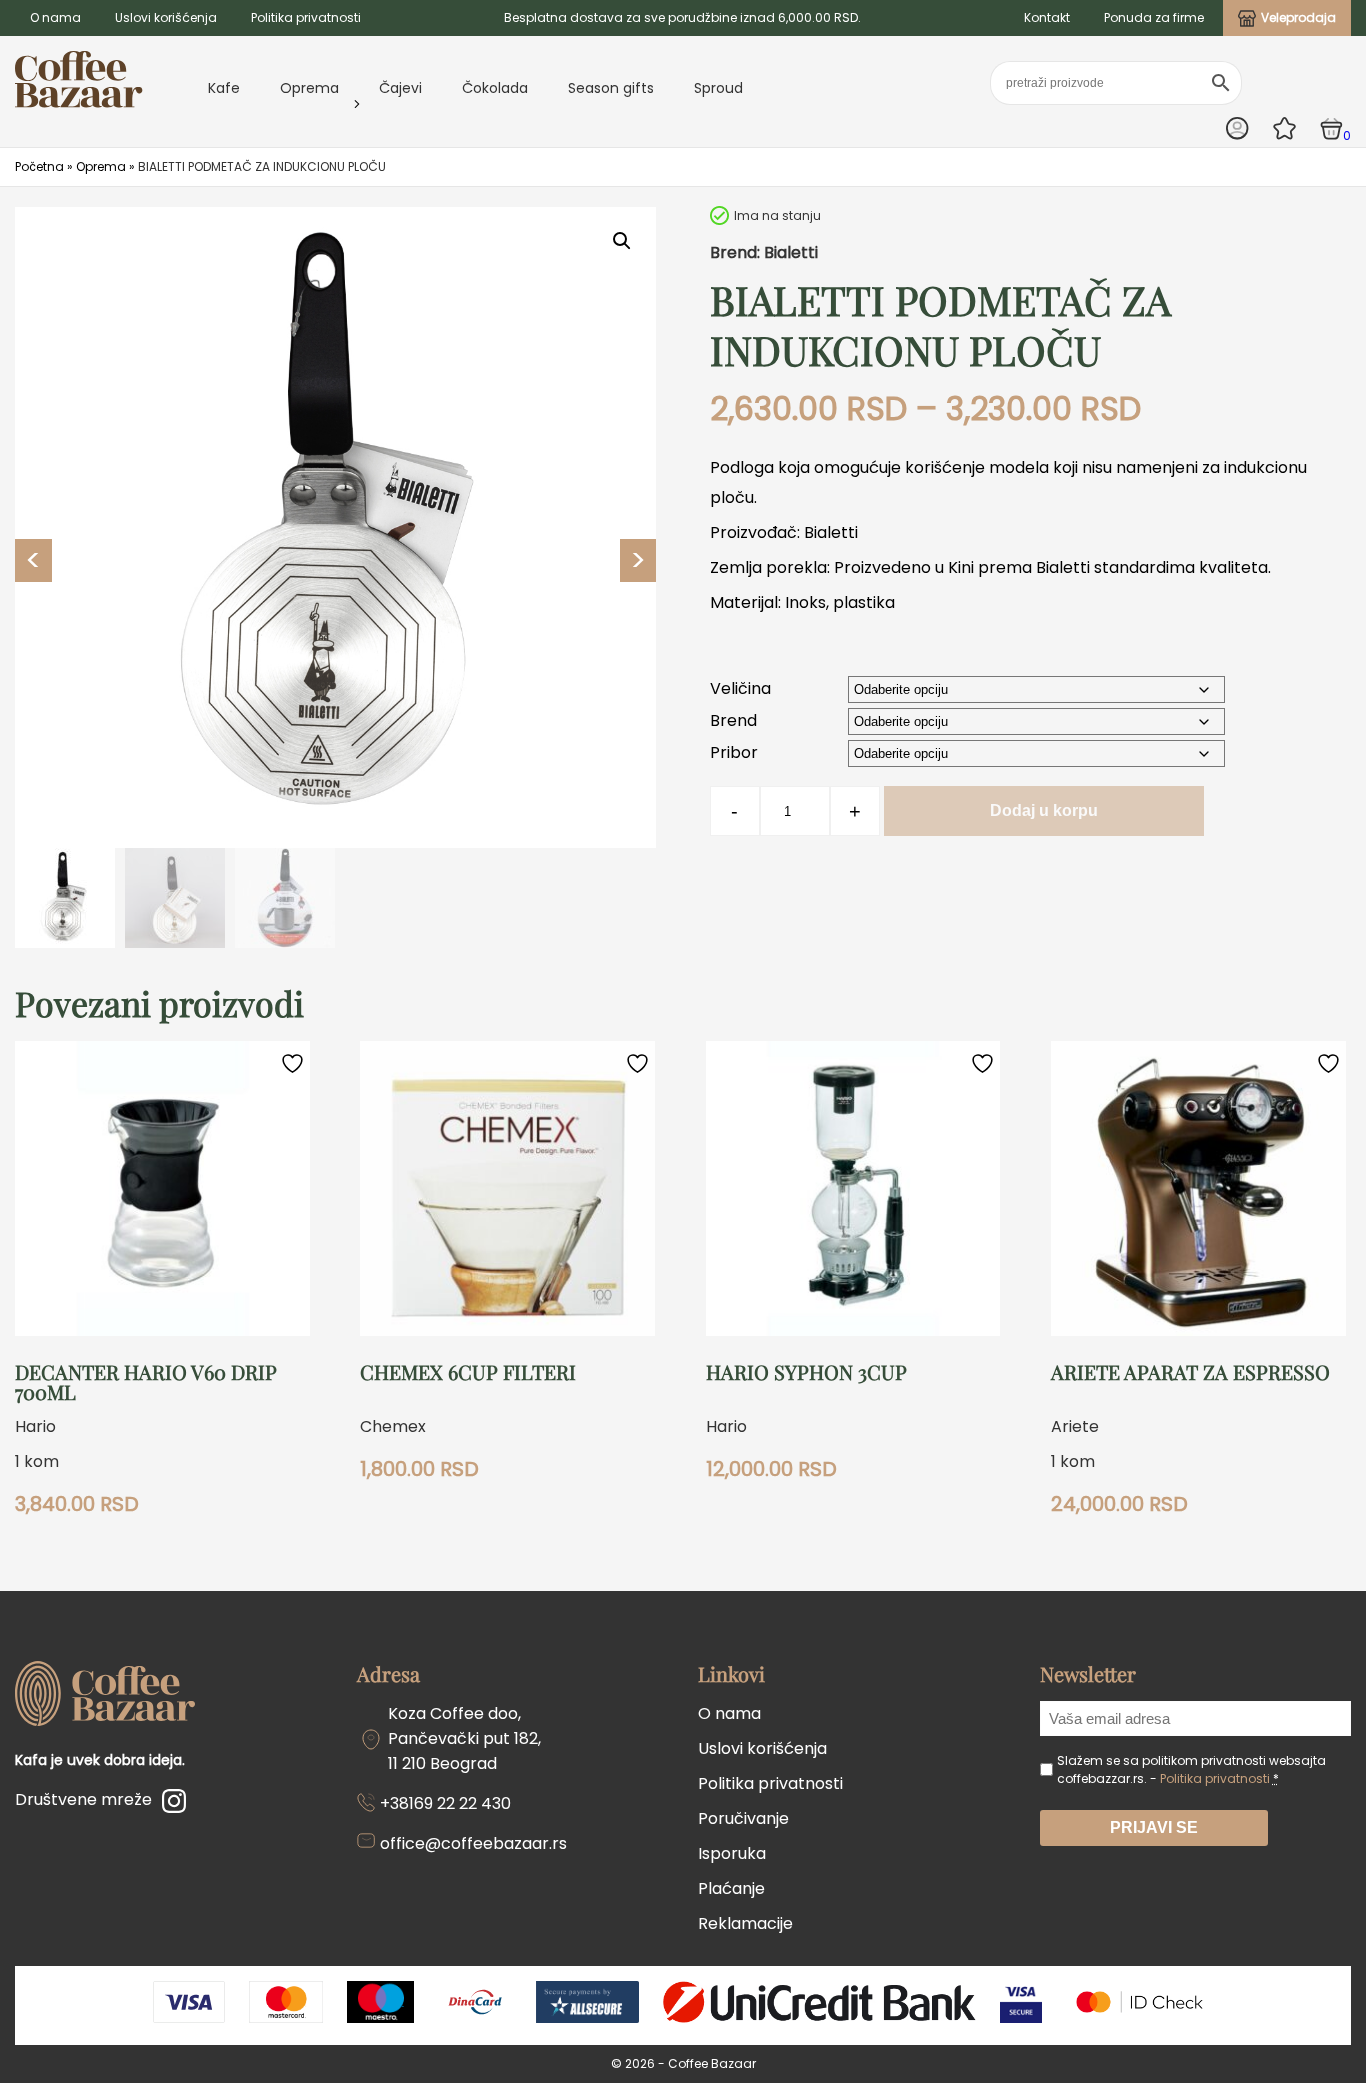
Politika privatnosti (306, 17)
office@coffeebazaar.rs (473, 1843)
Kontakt (1047, 17)
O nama (55, 17)
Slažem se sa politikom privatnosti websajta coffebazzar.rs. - (1191, 1769)
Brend (733, 720)
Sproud (718, 88)
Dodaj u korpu (1044, 810)
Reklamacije (745, 1923)
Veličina (740, 688)
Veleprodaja (1298, 17)
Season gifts (611, 88)
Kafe (224, 88)
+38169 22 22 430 (445, 1803)
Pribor (734, 752)
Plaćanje (731, 1888)
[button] (622, 241)
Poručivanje (743, 1818)
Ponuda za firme (1154, 17)
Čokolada (495, 88)
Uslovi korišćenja (166, 17)
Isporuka (732, 1853)
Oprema (309, 88)
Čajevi (400, 88)
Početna (39, 166)
